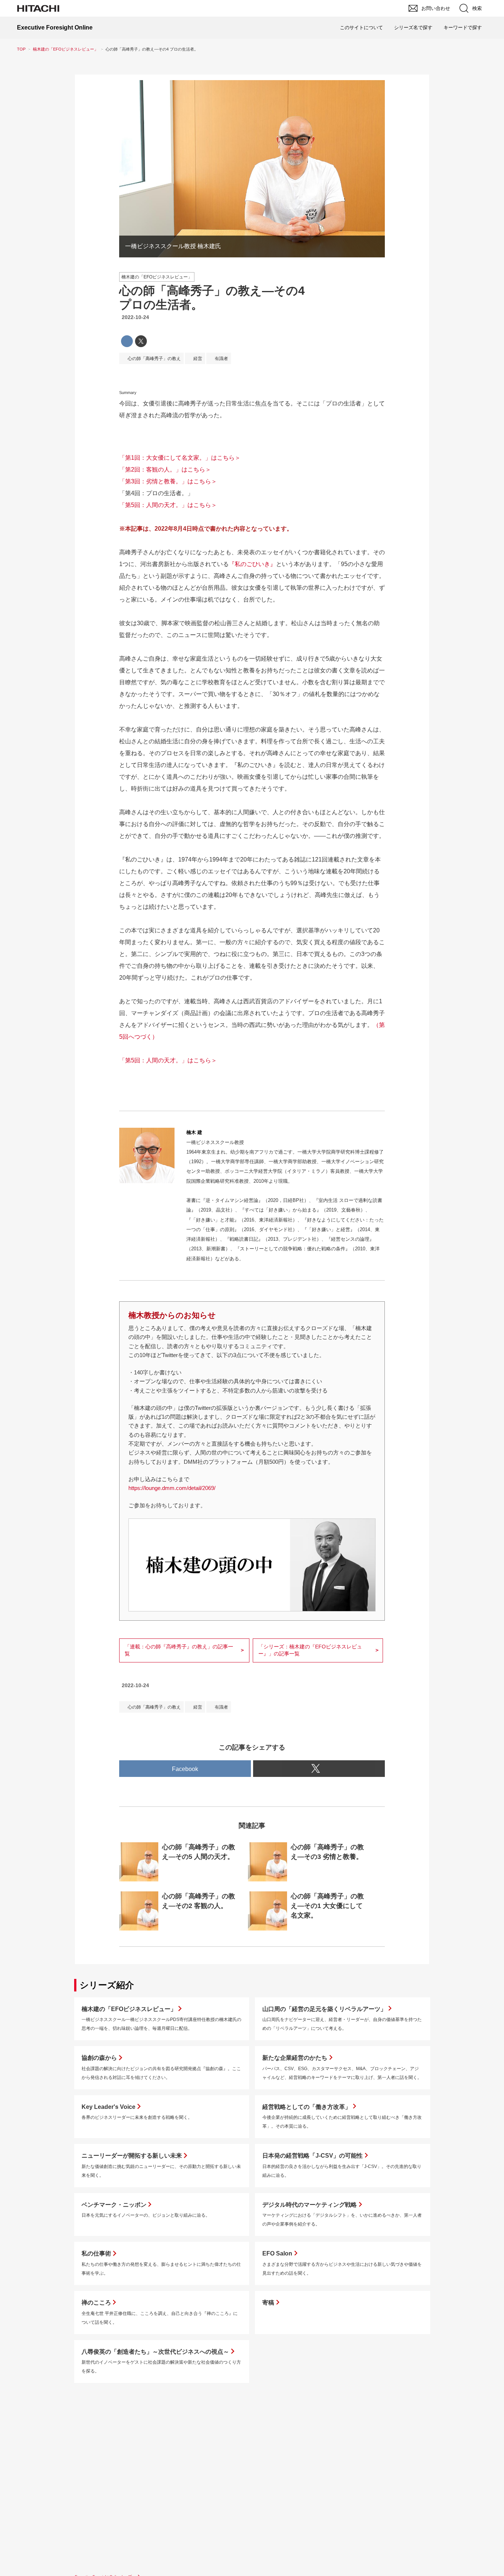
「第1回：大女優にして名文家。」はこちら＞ (180, 458)
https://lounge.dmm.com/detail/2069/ (172, 1488)
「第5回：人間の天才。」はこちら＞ (168, 505)
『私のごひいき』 (252, 564)
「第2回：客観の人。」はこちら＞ (165, 470)
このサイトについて (361, 28)
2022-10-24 (135, 317)
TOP (21, 49)
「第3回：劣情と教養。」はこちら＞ (168, 481)
